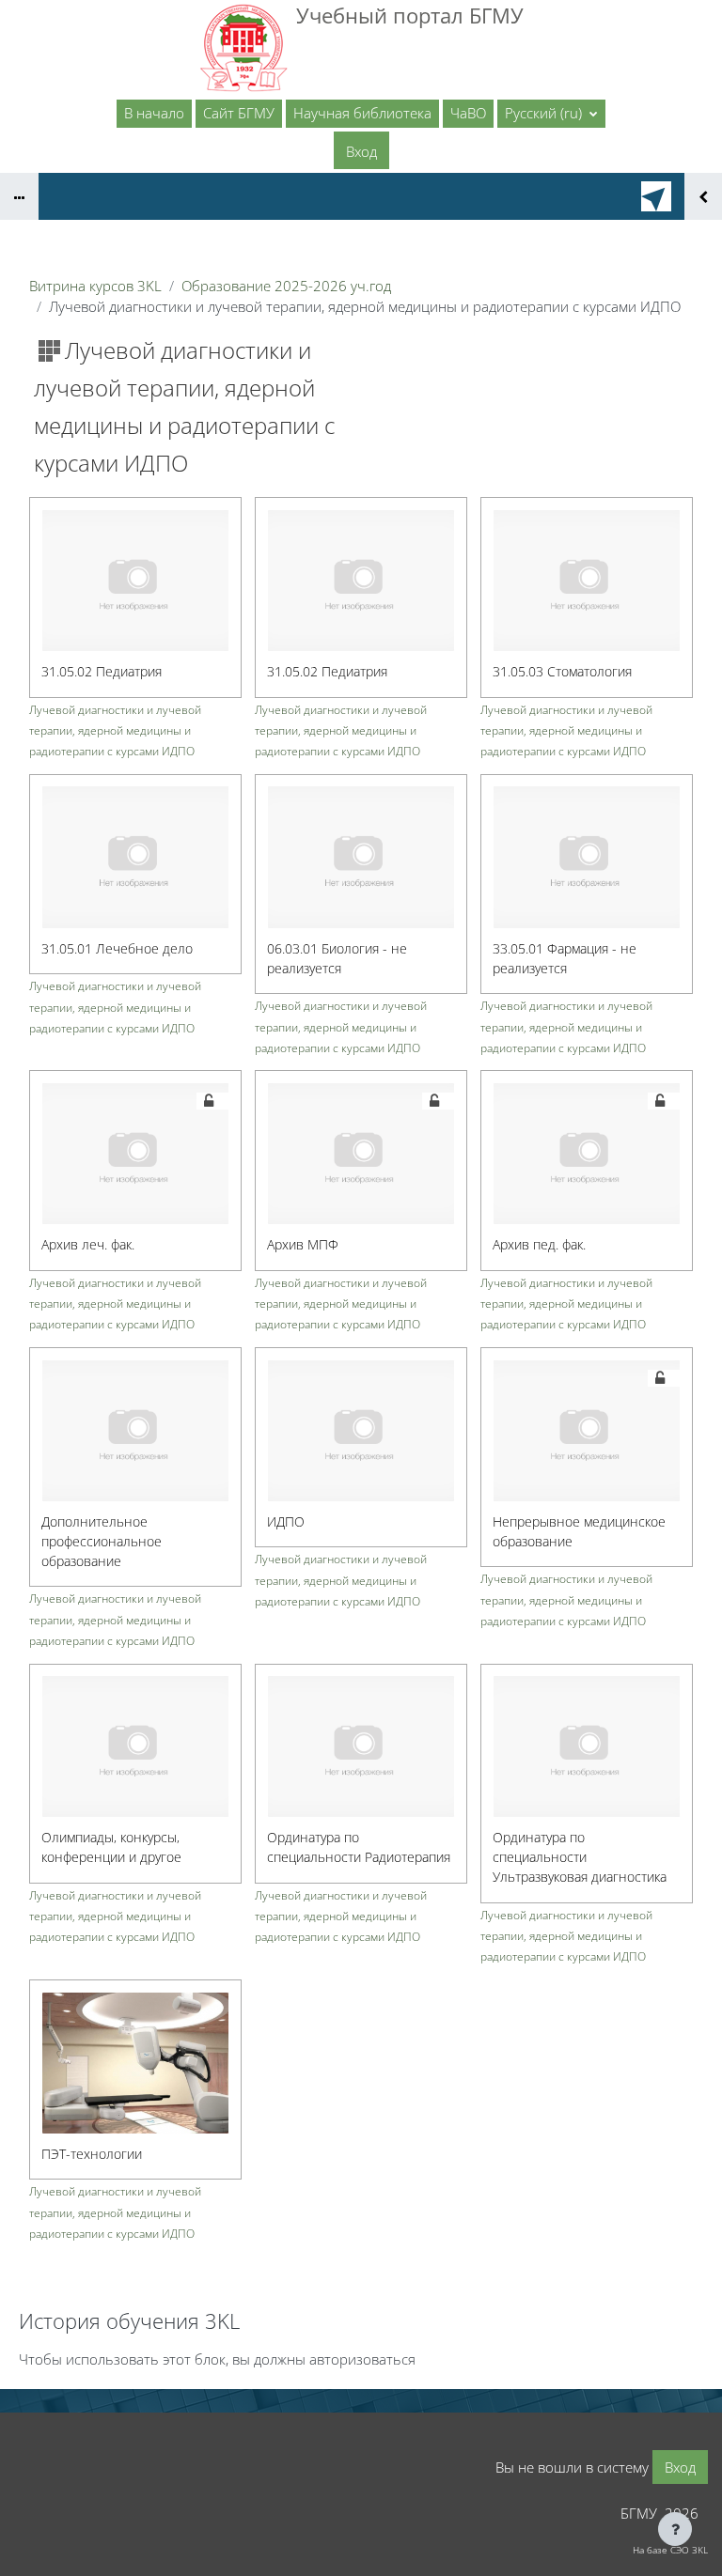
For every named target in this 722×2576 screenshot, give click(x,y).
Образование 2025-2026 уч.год (286, 286)
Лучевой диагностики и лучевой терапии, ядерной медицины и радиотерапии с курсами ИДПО (115, 730)
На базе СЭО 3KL (670, 2550)
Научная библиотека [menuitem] (362, 113)
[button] (551, 114)
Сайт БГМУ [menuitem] (239, 113)
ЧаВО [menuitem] (468, 113)
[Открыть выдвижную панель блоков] (703, 196)
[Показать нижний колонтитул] (675, 2529)
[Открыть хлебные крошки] (19, 196)
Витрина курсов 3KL (95, 286)
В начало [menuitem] (154, 113)
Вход (361, 151)
